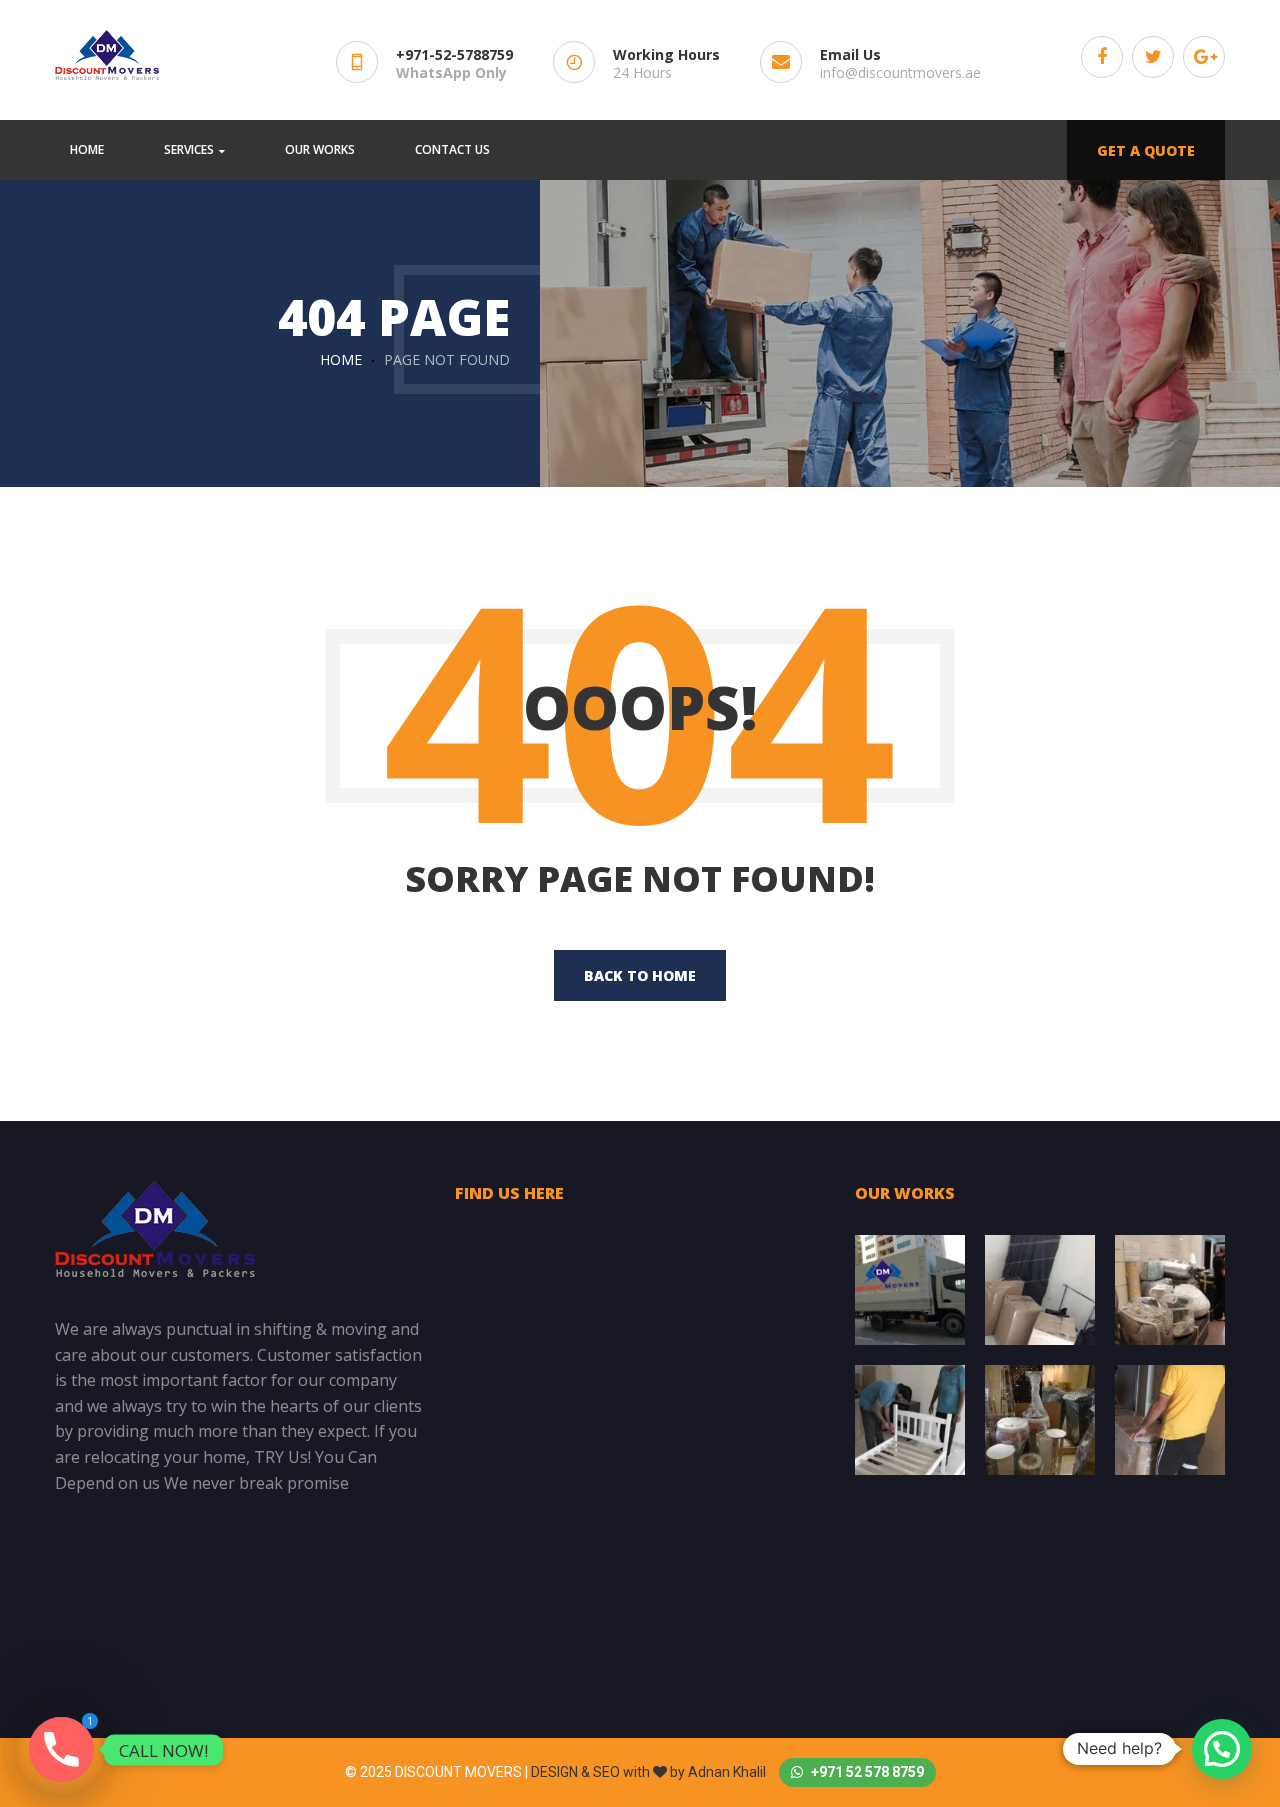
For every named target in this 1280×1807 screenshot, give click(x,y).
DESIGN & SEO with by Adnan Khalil (650, 1772)
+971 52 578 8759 (866, 1772)
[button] (1222, 1749)
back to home (640, 975)
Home (341, 359)
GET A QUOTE (1146, 150)
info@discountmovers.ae (900, 72)
